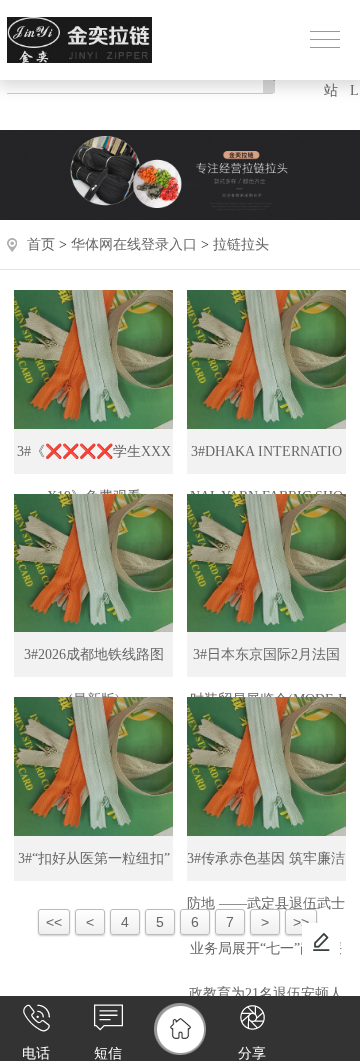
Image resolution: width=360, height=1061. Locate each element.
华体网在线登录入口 (134, 244)
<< (54, 922)
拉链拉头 (241, 244)
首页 (41, 244)
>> (301, 922)
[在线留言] (321, 942)
